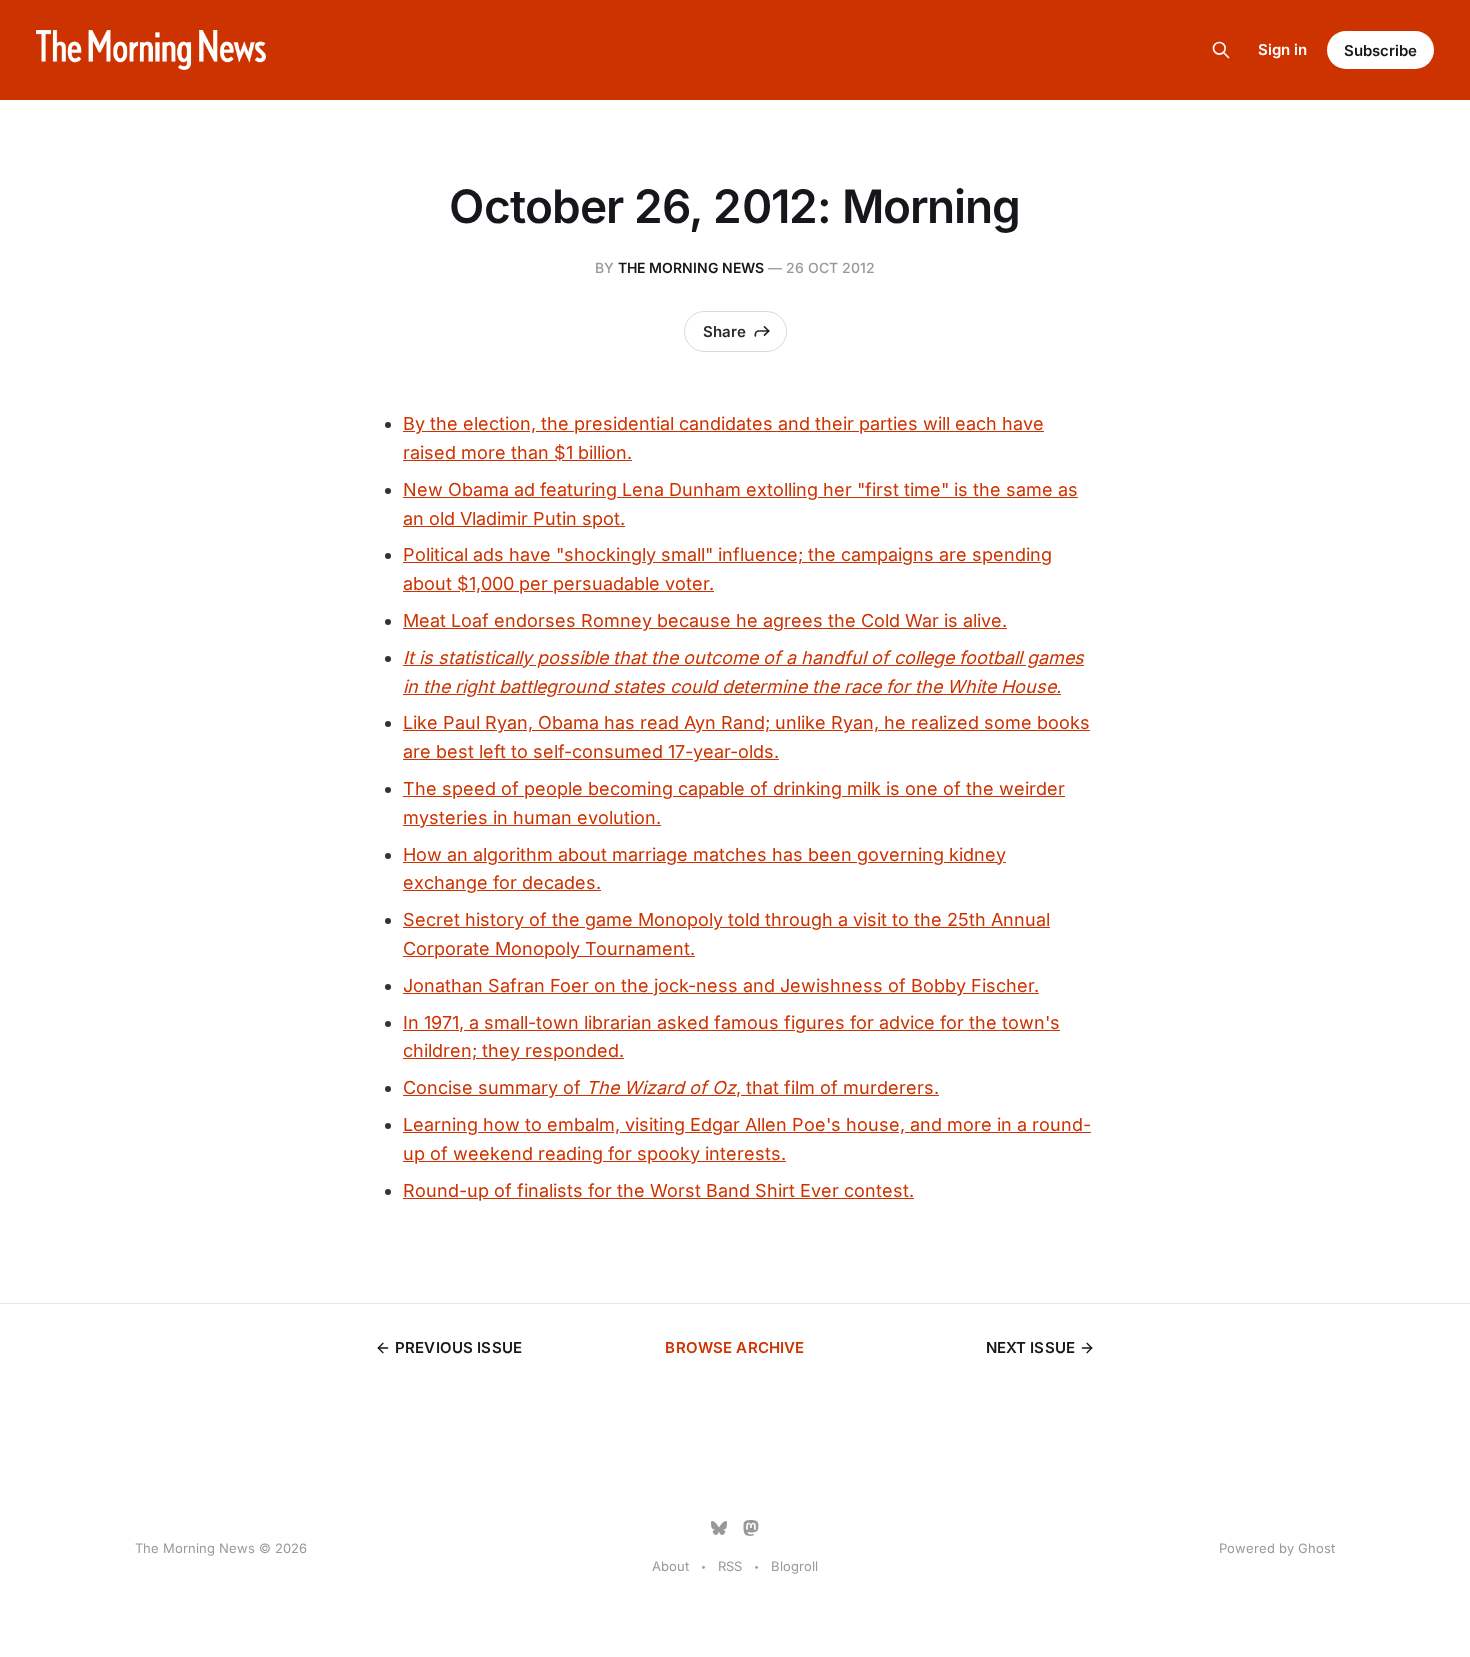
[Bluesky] (719, 1528)
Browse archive (734, 1347)
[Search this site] (1221, 50)
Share (724, 331)
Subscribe (1380, 50)
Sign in (1282, 49)
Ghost (1316, 1548)
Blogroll (794, 1566)
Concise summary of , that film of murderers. (671, 1087)
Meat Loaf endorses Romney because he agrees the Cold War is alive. (705, 620)
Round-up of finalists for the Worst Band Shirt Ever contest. (658, 1190)
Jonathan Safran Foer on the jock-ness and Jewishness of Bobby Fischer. (721, 985)
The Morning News (691, 267)
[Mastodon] (751, 1528)
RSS (730, 1566)
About (670, 1566)
